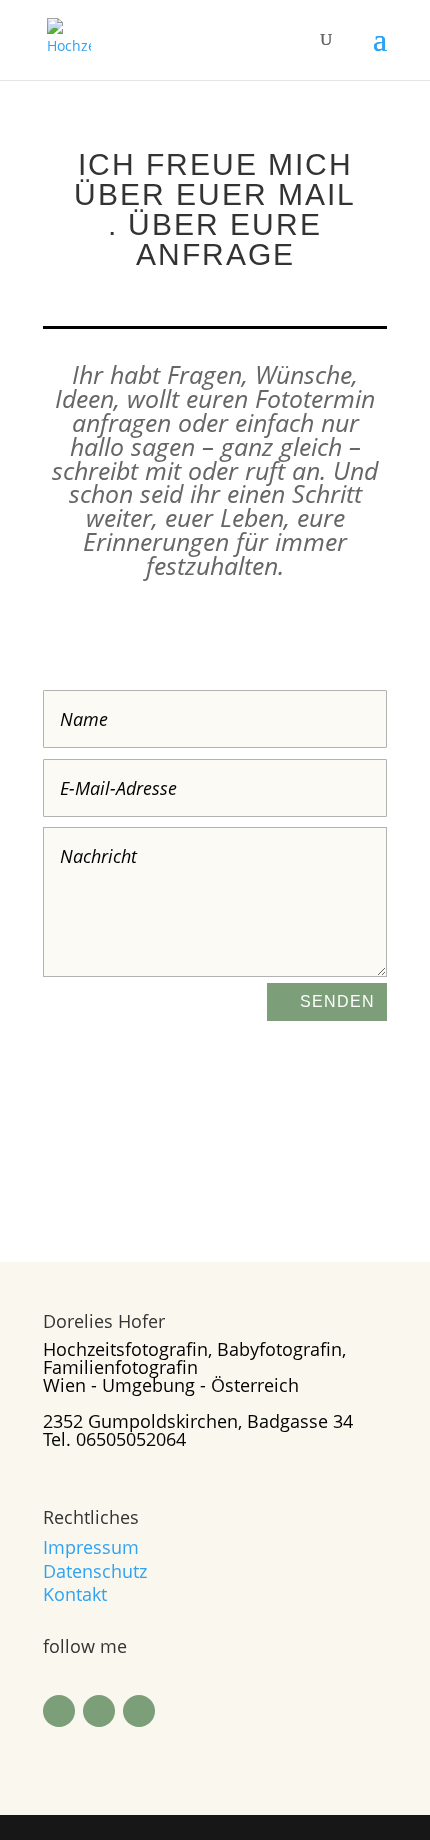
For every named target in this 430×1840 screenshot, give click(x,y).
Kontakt (75, 1594)
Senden (337, 1001)
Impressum (91, 1547)
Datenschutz (95, 1571)
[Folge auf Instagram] (99, 1711)
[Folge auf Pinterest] (139, 1711)
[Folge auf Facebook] (59, 1711)
